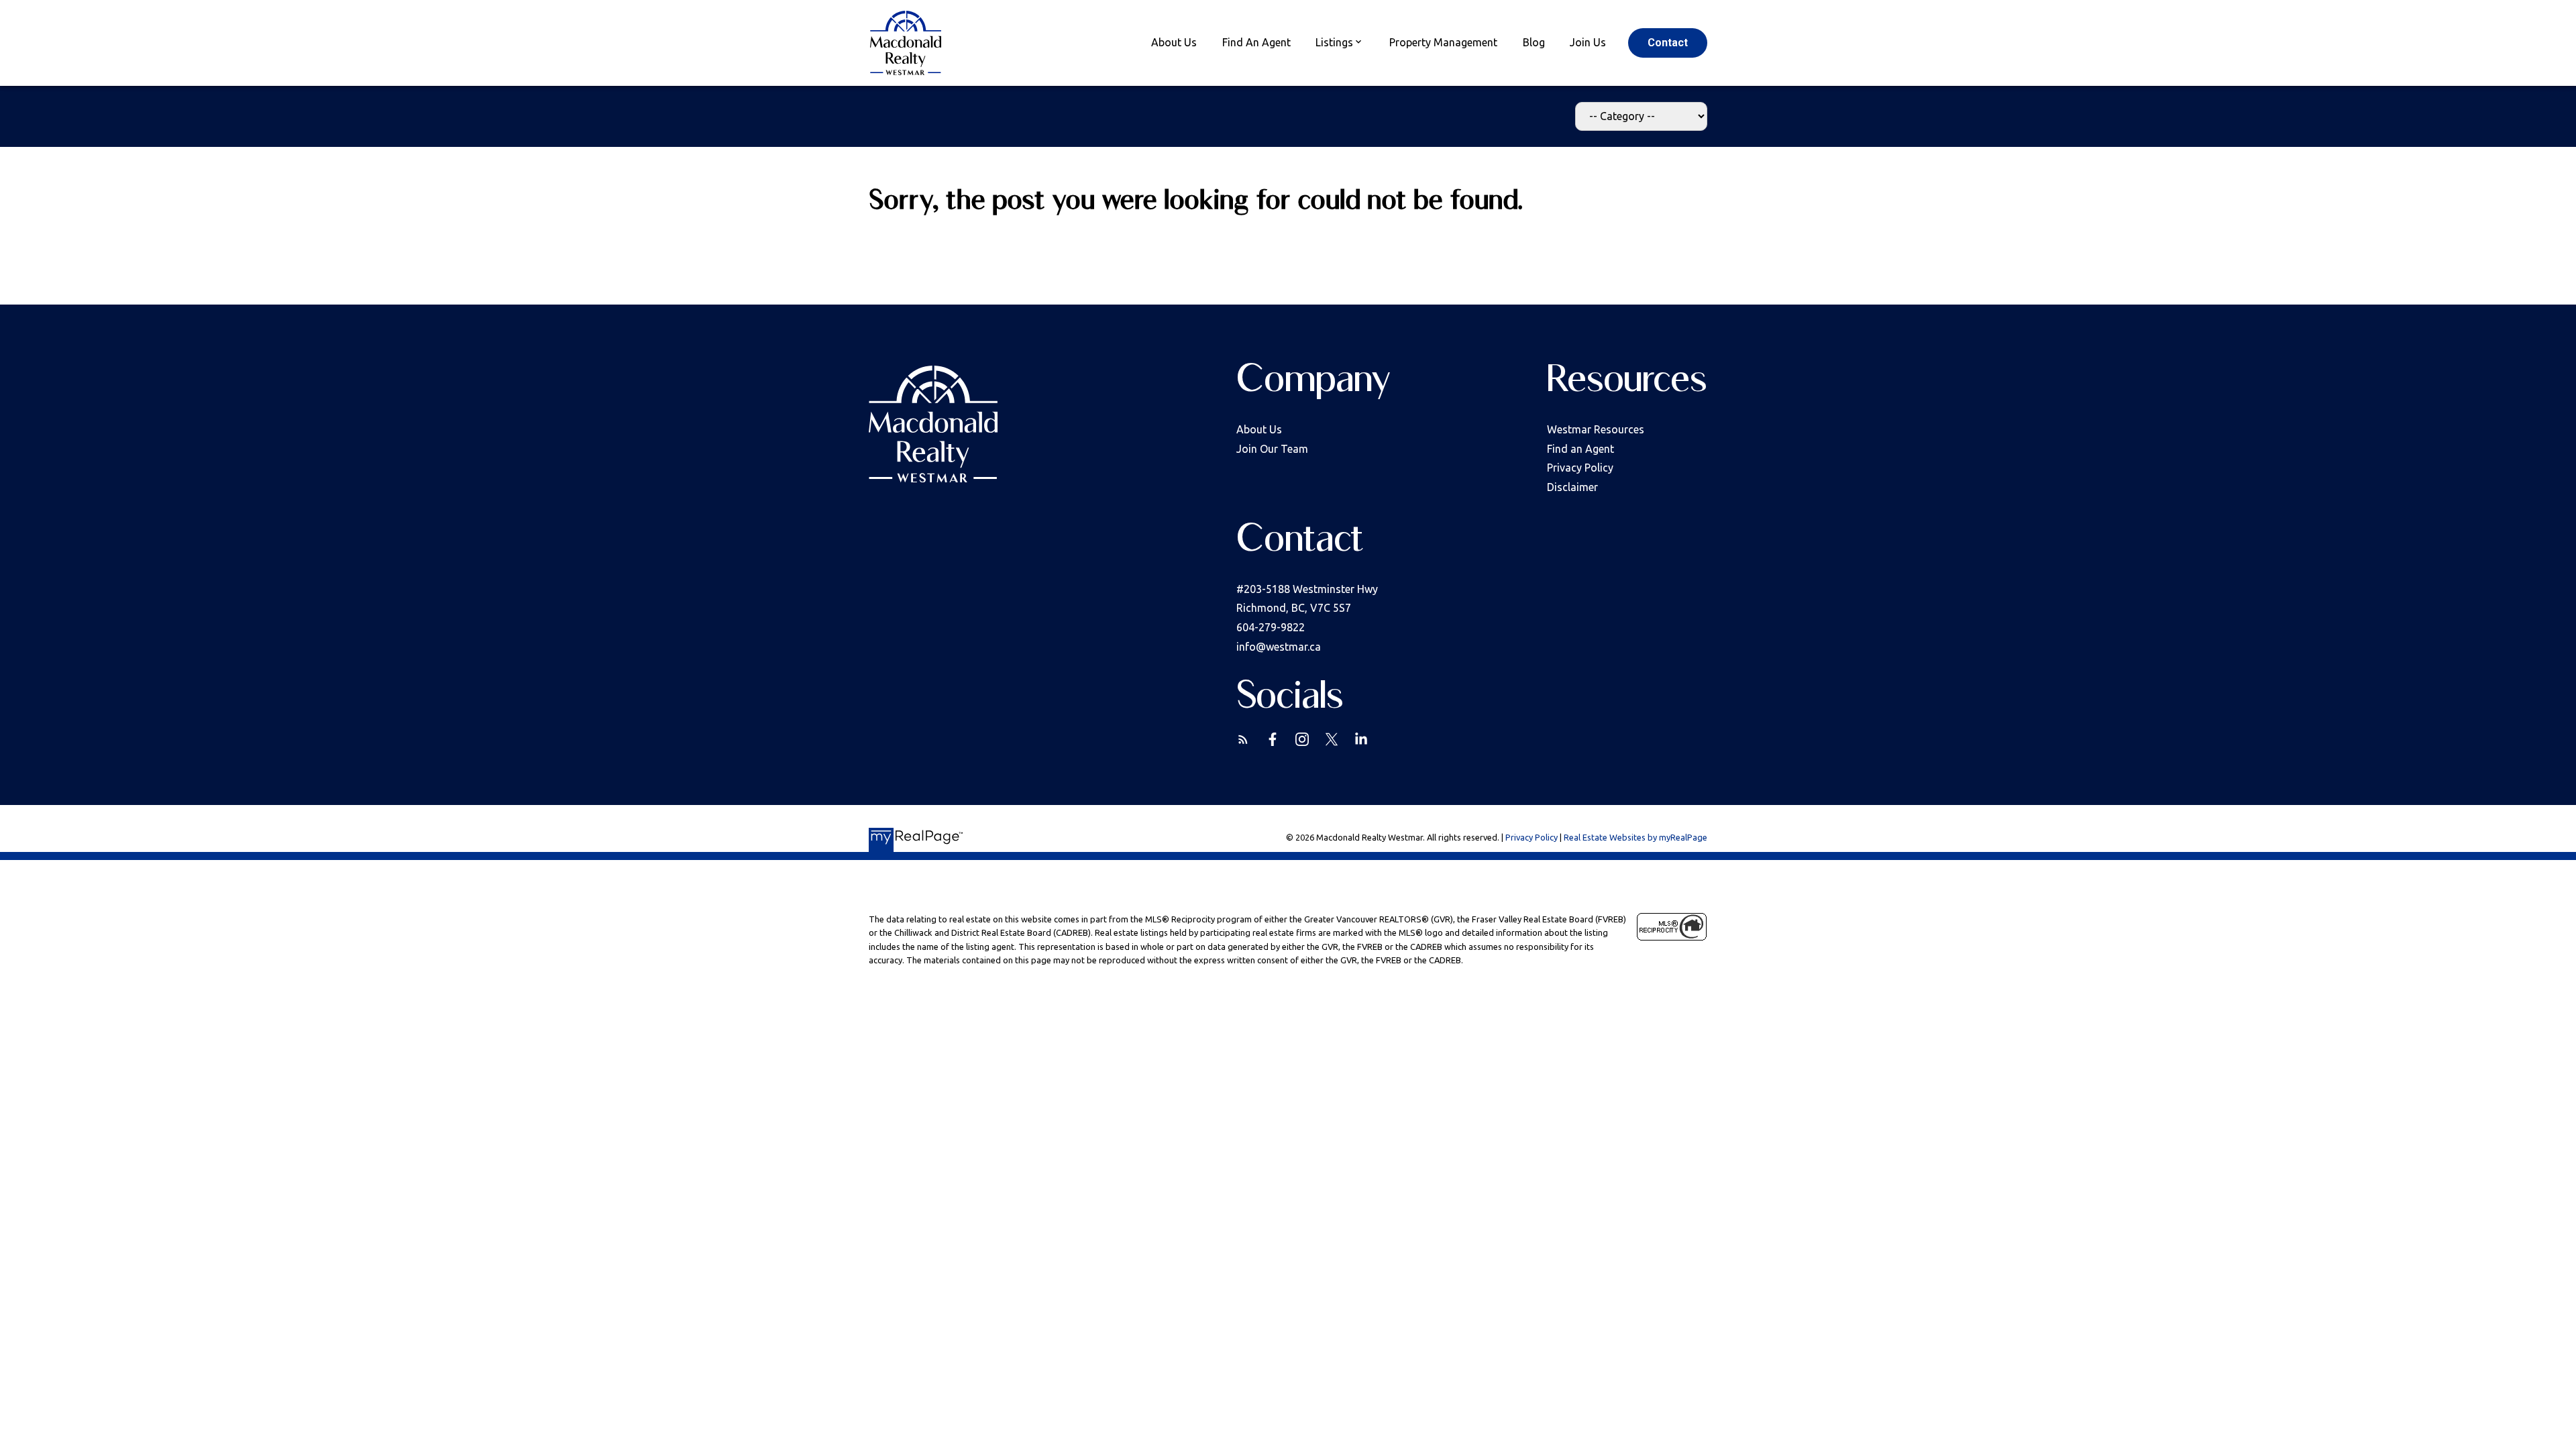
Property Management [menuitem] (1443, 42)
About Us (1259, 429)
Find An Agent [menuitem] (1256, 42)
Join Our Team (1272, 449)
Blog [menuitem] (1534, 42)
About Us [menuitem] (1174, 42)
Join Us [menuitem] (1588, 42)
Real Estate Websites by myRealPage (1635, 837)
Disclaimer (1572, 487)
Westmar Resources (1596, 429)
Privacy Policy (1580, 468)
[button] (1668, 43)
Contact (1668, 43)
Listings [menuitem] (1334, 42)
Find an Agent (1580, 449)
